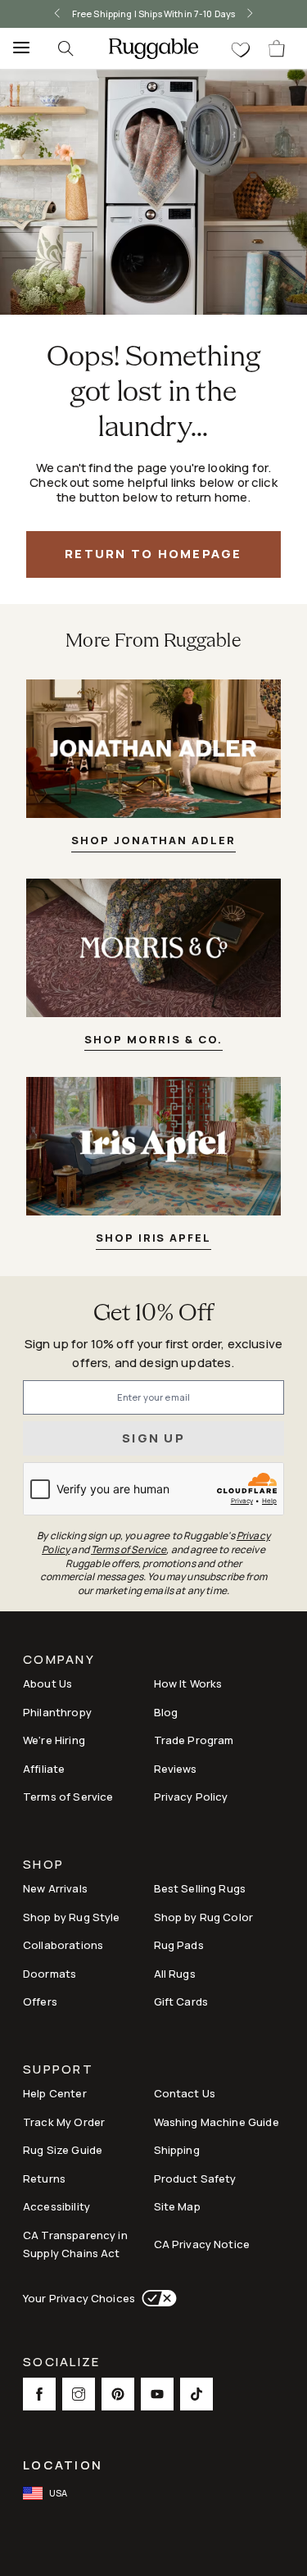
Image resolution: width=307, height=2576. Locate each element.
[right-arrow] (250, 14)
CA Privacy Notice (202, 2244)
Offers (40, 2001)
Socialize (61, 2363)
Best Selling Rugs (200, 1888)
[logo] (153, 48)
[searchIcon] (65, 48)
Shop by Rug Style (72, 1917)
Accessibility (56, 2206)
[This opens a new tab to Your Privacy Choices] (156, 2298)
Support (58, 2071)
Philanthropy (57, 1712)
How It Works (188, 1683)
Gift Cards (181, 2001)
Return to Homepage (153, 554)
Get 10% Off (154, 1314)
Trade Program (194, 1740)
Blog (166, 1712)
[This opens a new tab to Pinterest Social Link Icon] (118, 2394)
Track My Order (64, 2122)
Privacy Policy (191, 1797)
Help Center (55, 2093)
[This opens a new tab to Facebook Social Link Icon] (39, 2394)
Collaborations (63, 1945)
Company (59, 1661)
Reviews (176, 1769)
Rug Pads (179, 1945)
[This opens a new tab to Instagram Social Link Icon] (79, 2394)
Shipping (177, 2150)
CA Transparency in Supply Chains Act (75, 2244)
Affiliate (44, 1769)
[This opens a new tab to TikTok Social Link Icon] (196, 2394)
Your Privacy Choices (79, 2298)
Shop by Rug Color (204, 1917)
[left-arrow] (57, 14)
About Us (47, 1683)
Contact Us (185, 2093)
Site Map (177, 2206)
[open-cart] (278, 48)
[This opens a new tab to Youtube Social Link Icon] (157, 2394)
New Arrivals (55, 1888)
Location (63, 2465)
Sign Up (153, 1438)
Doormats (50, 1974)
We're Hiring (54, 1740)
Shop (43, 1866)
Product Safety (195, 2178)
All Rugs (175, 1974)
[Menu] (16, 48)
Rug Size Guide (63, 2150)
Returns (44, 2178)
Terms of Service (68, 1797)
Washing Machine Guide (217, 2122)
